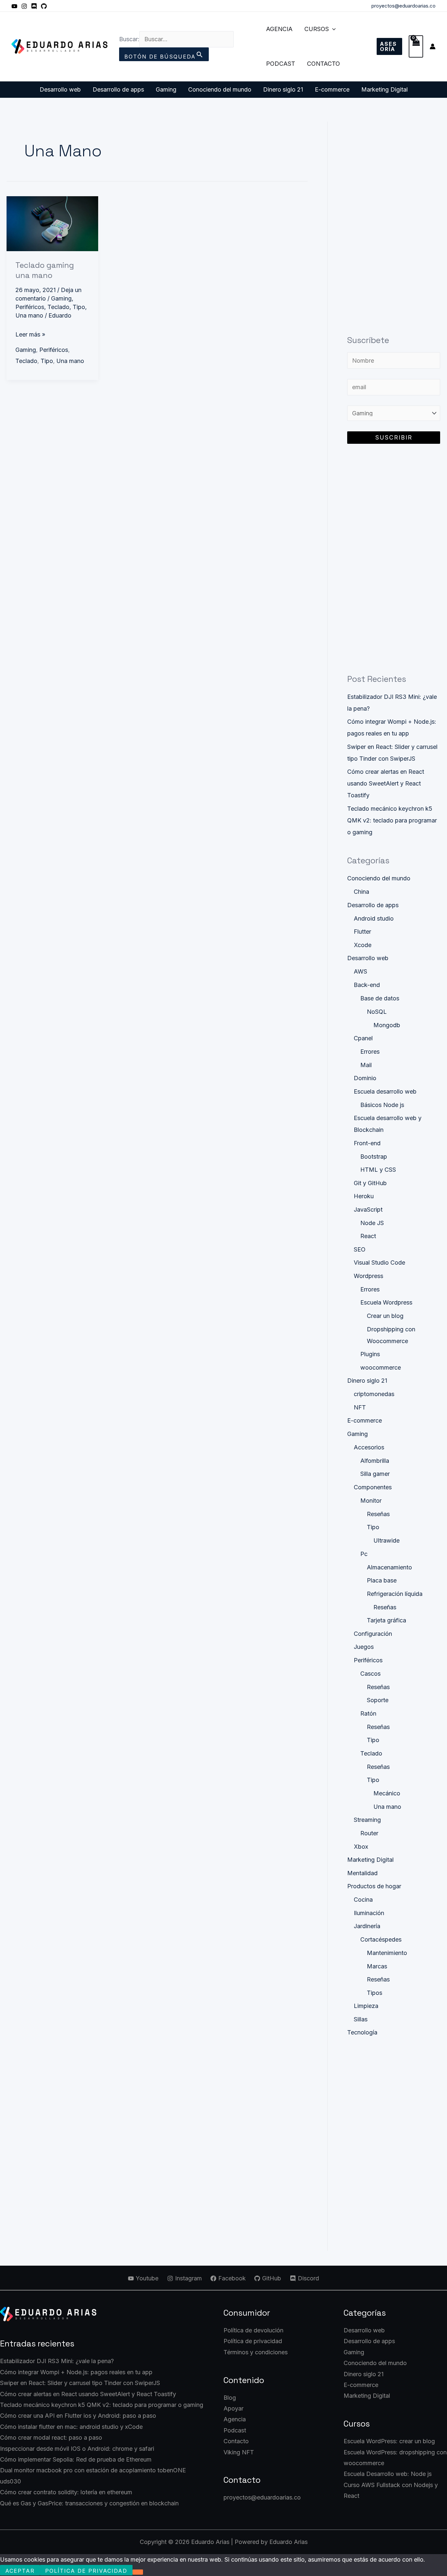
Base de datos (380, 998)
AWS (360, 971)
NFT (360, 1407)
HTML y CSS (378, 1170)
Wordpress (368, 1276)
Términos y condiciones (256, 2352)
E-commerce (332, 89)
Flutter (362, 932)
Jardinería (367, 1926)
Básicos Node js (382, 1105)
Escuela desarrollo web (385, 1091)
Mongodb (387, 1025)
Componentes (373, 1487)
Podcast (281, 64)
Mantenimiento (387, 1953)
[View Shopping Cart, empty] (416, 47)
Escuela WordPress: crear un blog (389, 2441)
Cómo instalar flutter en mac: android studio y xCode (71, 2427)
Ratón (368, 1713)
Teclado (58, 307)
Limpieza (366, 2006)
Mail (366, 1065)
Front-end (367, 1143)
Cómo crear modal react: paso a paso (51, 2438)
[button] (332, 29)
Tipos (375, 1993)
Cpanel (363, 1038)
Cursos (317, 29)
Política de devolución (253, 2330)
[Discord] (34, 6)
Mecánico (387, 1793)
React (368, 1236)
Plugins (370, 1354)
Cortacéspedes (381, 1939)
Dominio (365, 1078)
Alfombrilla (375, 1461)
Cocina (363, 1900)
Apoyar (233, 2408)
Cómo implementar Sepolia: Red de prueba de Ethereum (76, 2459)
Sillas (361, 2019)
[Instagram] (24, 6)
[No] (138, 2572)
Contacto (323, 64)
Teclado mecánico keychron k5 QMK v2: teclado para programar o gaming (392, 820)
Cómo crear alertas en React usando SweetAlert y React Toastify (386, 783)
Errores (370, 1052)
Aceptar (20, 2571)
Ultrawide (386, 1540)
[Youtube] (14, 6)
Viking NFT (239, 2452)
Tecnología (362, 2032)
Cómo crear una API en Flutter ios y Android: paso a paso (78, 2416)
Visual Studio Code (379, 1262)
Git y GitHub (370, 1183)
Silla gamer (375, 1474)
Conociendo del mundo (220, 89)
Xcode (363, 945)
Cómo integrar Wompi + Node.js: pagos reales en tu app (76, 2372)
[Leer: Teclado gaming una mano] (52, 223)
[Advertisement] (394, 220)
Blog (230, 2398)
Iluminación (369, 1913)
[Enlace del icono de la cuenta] (433, 46)
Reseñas (378, 1514)
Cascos (370, 1674)
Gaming (166, 89)
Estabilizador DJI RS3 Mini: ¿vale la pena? (57, 2361)
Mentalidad (362, 1873)
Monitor (371, 1501)
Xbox (361, 1847)
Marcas (377, 1966)
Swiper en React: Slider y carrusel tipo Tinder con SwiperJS (80, 2383)
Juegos (364, 1647)
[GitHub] (44, 6)
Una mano (29, 315)
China (361, 892)
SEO (360, 1249)
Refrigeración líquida (395, 1594)
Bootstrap (374, 1157)
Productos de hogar (374, 1886)
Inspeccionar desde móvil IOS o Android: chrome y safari (77, 2449)
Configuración (373, 1634)
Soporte (378, 1700)
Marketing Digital (384, 89)
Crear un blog (385, 1316)
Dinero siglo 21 (283, 89)
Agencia (279, 29)
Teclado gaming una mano (45, 270)
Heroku (364, 1196)
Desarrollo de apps (118, 89)
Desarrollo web (60, 89)
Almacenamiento (389, 1567)
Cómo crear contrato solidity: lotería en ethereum (66, 2492)
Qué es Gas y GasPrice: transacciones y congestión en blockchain (89, 2503)
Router (369, 1833)
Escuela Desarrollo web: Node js (388, 2474)
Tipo (79, 307)
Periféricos (30, 307)
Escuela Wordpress (386, 1302)
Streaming (367, 1820)
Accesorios (369, 1447)
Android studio (374, 918)
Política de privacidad (253, 2341)
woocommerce (381, 1367)
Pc (364, 1554)
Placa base (382, 1580)
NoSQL (377, 1012)
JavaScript (368, 1210)
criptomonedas (374, 1394)
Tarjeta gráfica (386, 1620)
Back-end (367, 985)
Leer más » (30, 333)
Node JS (372, 1223)
